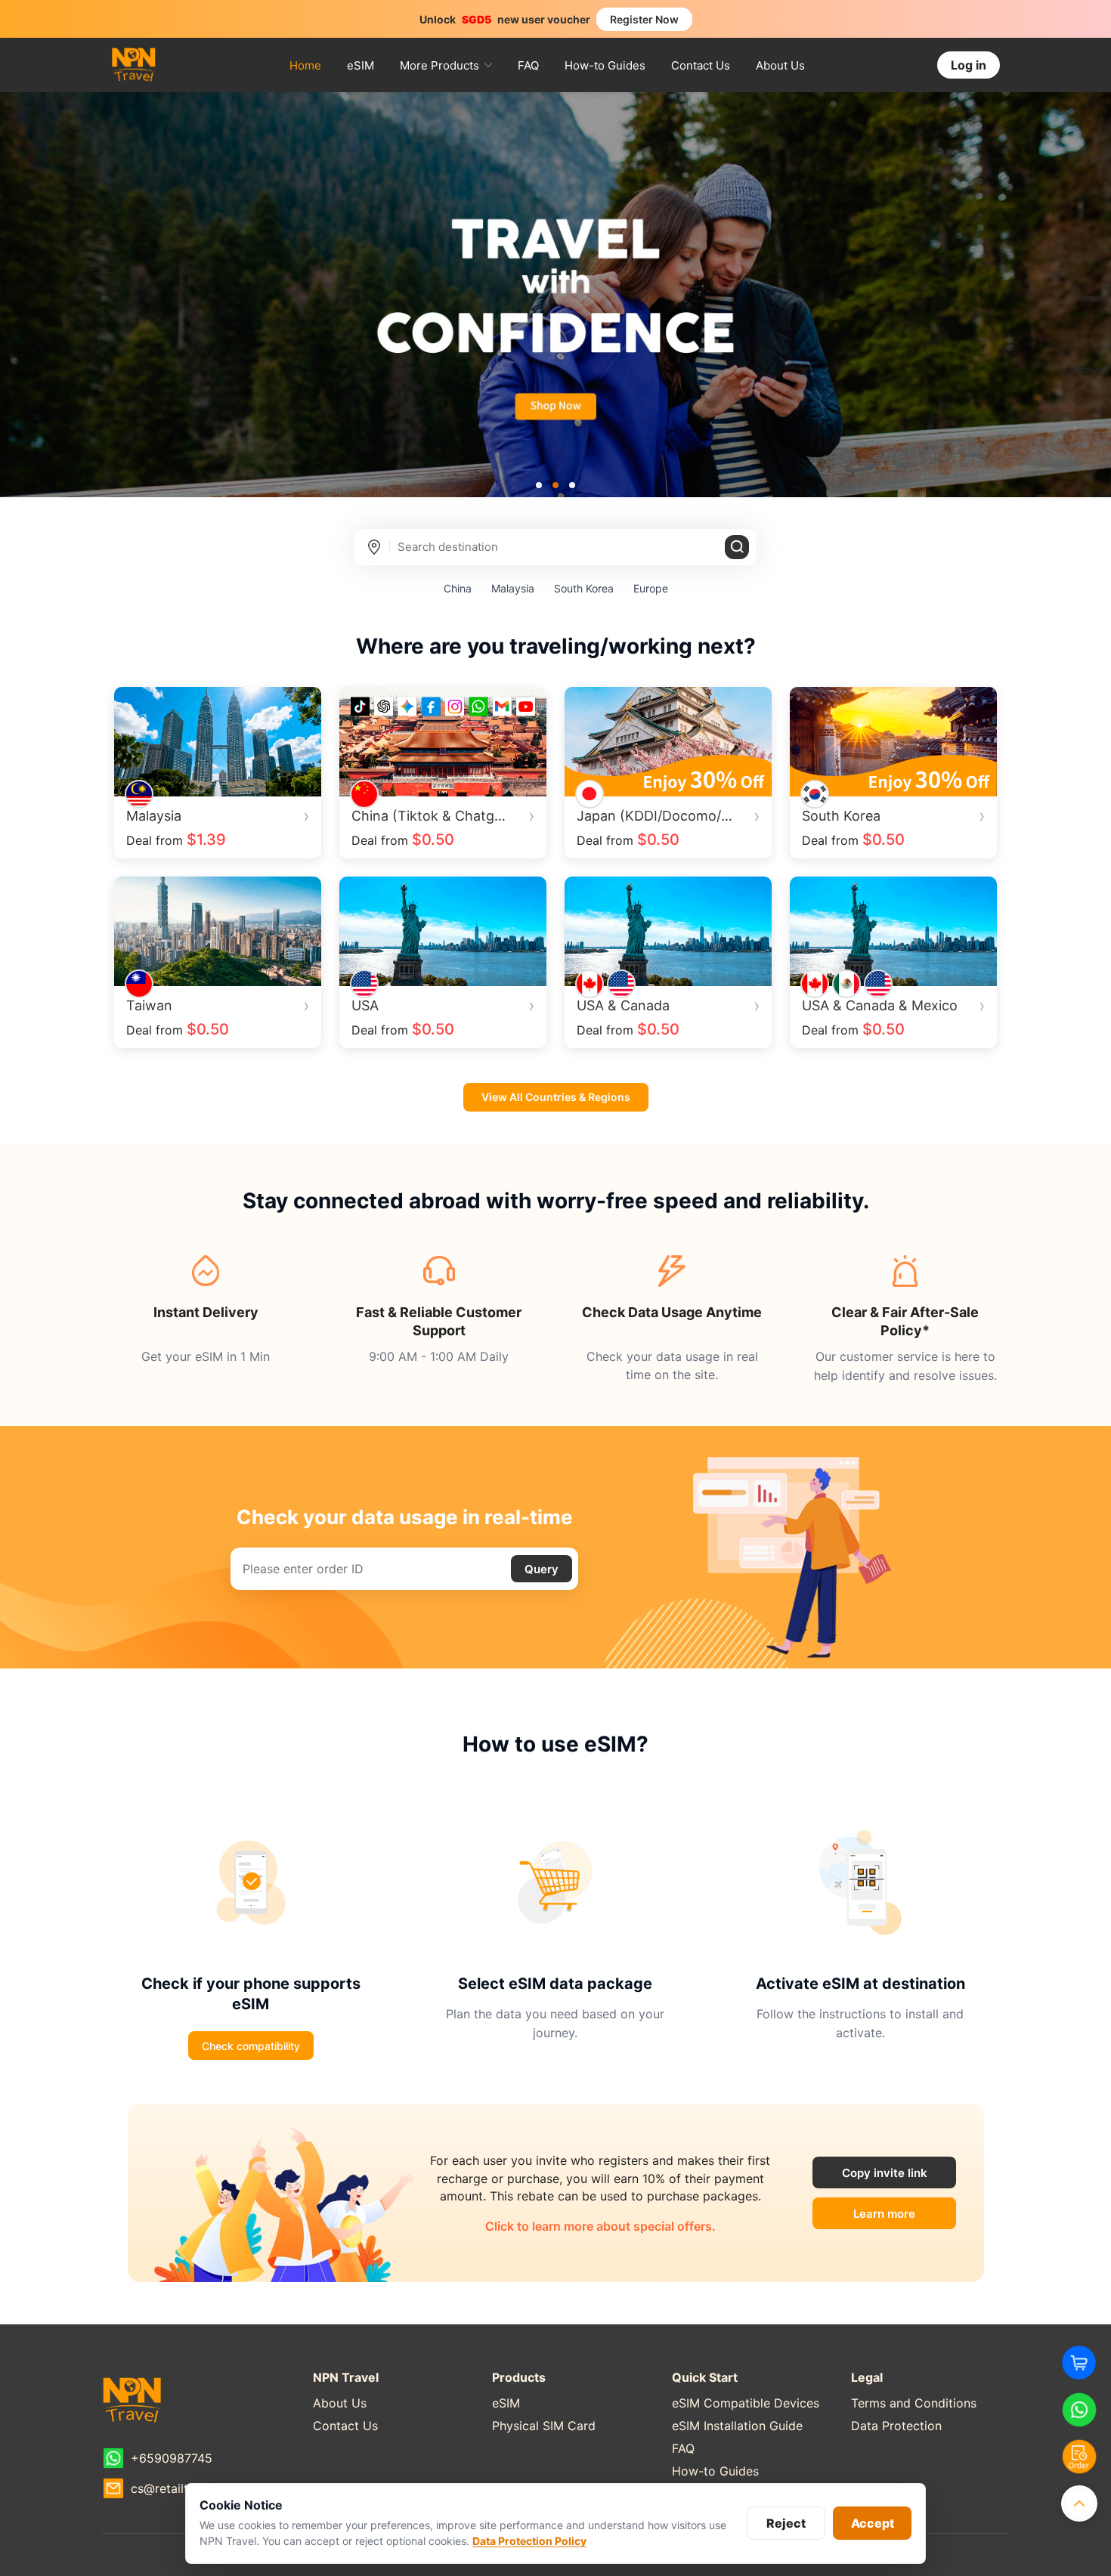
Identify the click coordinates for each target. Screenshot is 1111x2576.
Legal (867, 2377)
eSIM (361, 65)
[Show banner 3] (572, 485)
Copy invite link (885, 2173)
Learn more (905, 2217)
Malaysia (513, 588)
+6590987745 (172, 2458)
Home (305, 65)
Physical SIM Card (544, 2426)
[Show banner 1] (539, 485)
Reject (786, 2523)
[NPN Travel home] (134, 65)
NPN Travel (346, 2377)
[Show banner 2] (555, 485)
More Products (439, 65)
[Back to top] (1079, 2503)
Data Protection (896, 2426)
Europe (651, 588)
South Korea (584, 588)
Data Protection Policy (529, 2541)
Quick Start (705, 2377)
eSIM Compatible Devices (746, 2403)
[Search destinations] (737, 547)
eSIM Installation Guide (737, 2426)
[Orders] (1079, 2457)
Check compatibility (251, 2046)
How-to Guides (605, 65)
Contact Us (701, 65)
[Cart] (1079, 2363)
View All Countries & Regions (556, 1097)
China (458, 588)
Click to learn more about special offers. (600, 2226)
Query (542, 1569)
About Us (780, 65)
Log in (969, 65)
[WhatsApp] (1079, 2410)
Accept (873, 2523)
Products (519, 2377)
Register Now (644, 19)
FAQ (528, 65)
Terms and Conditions (914, 2403)
